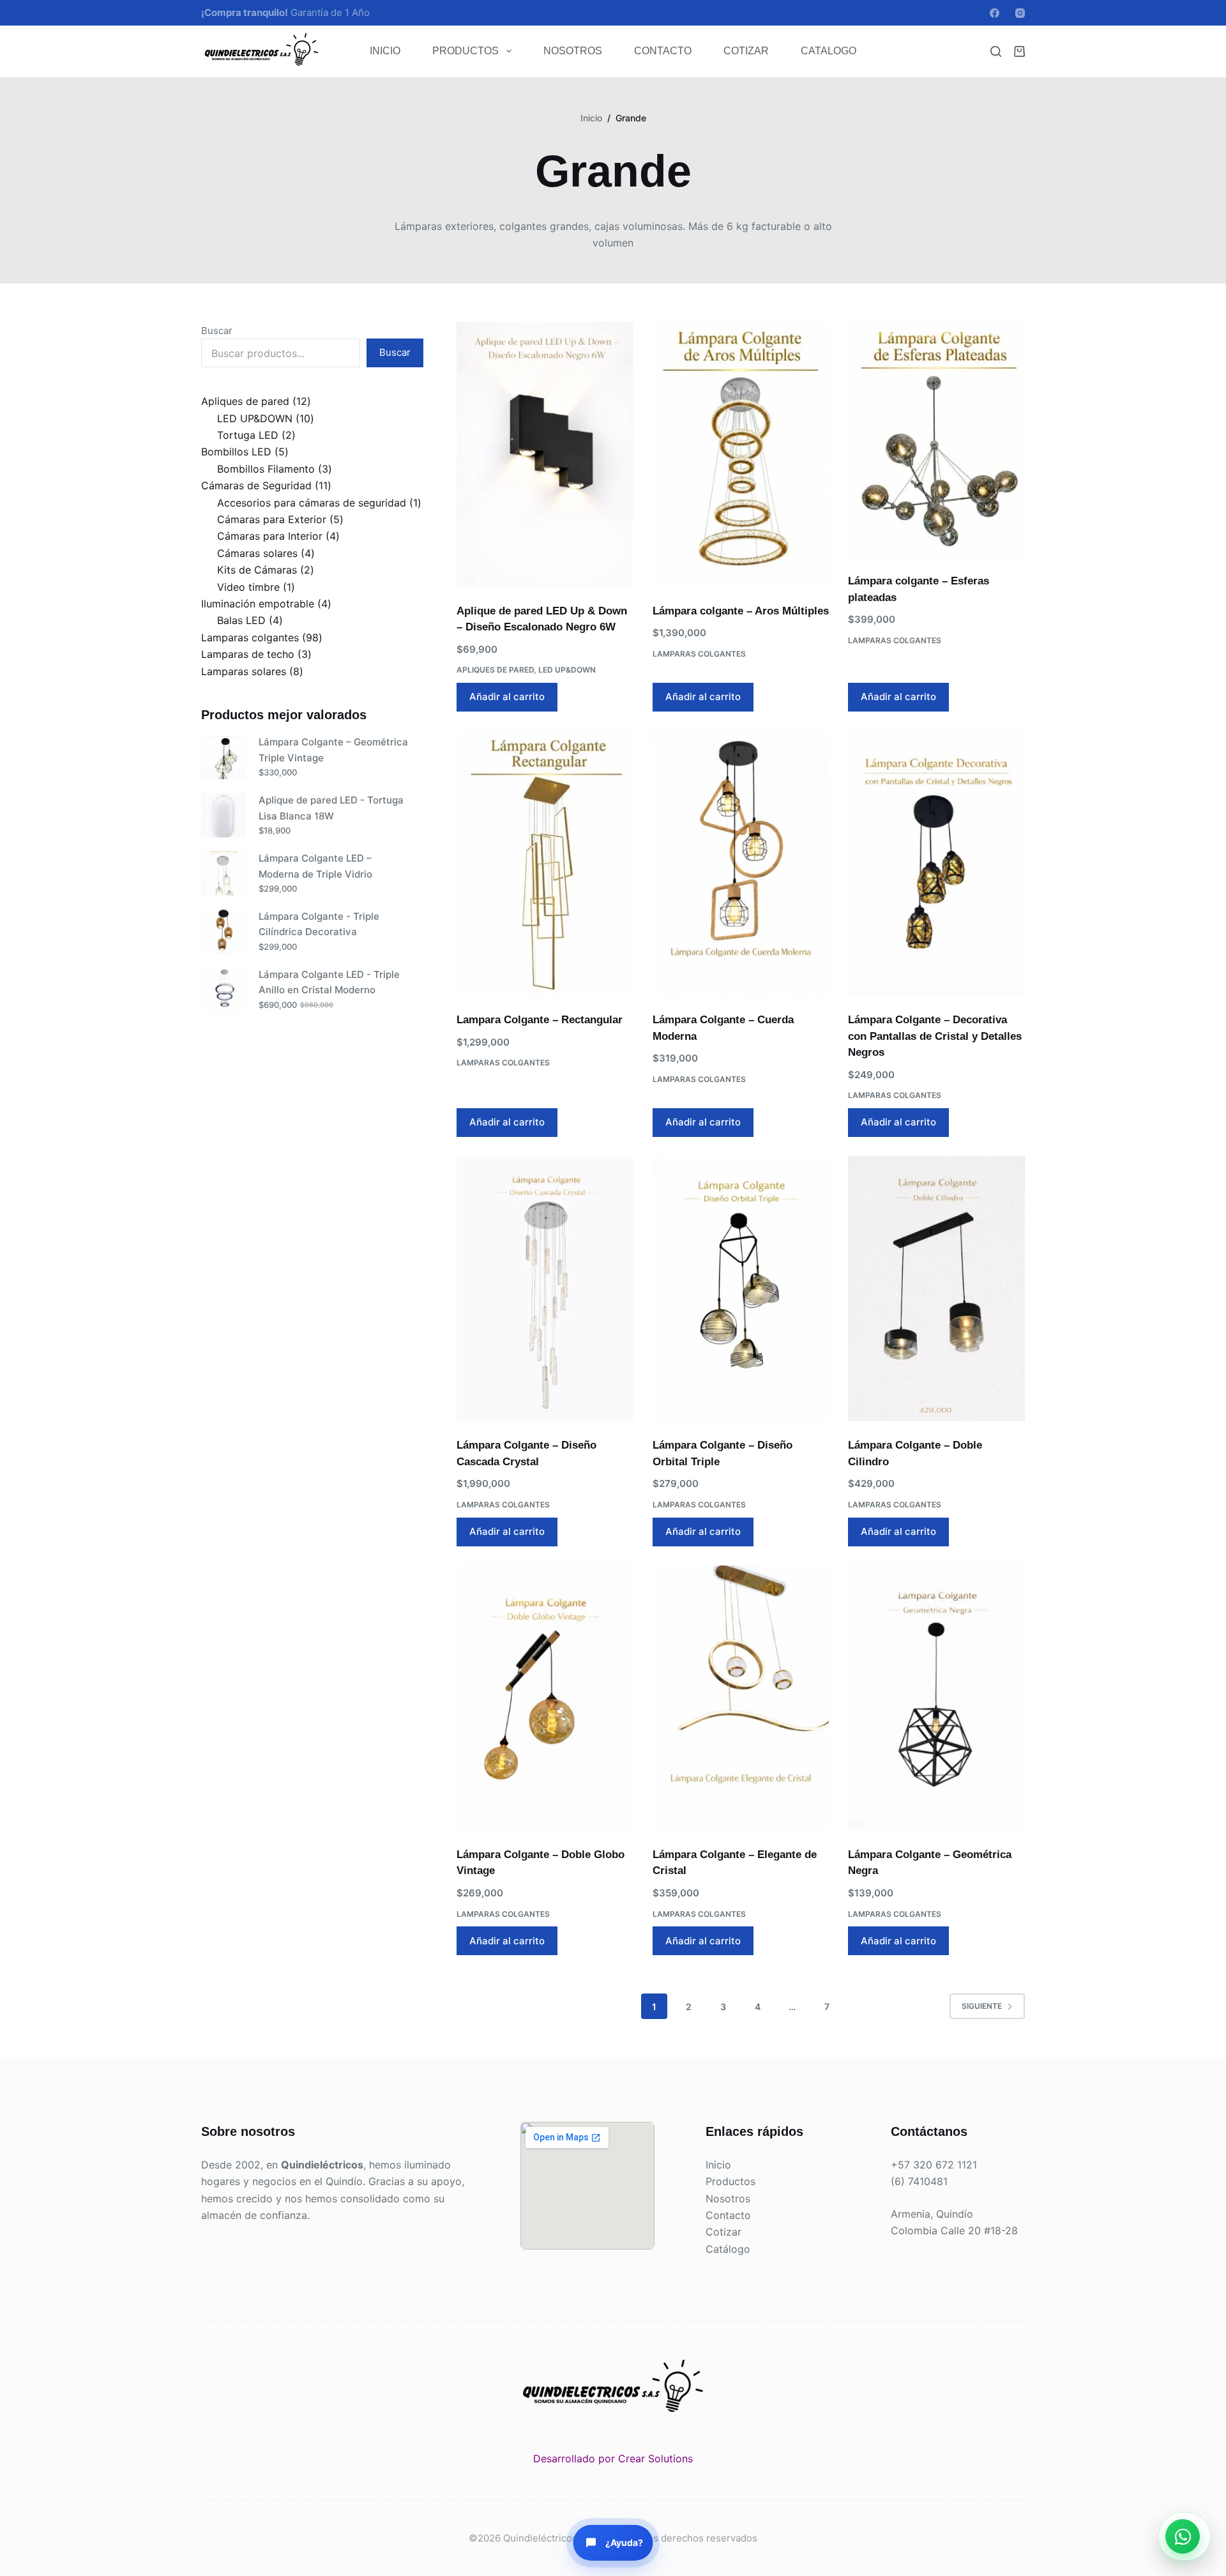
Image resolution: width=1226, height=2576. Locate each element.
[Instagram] (1020, 13)
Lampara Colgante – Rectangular (540, 1020)
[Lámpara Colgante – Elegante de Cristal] (741, 1698)
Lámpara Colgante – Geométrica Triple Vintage (333, 750)
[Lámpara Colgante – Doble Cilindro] (936, 1289)
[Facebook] (995, 13)
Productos (465, 51)
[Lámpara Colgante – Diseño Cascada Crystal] (545, 1289)
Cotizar (746, 51)
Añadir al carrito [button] (507, 697)
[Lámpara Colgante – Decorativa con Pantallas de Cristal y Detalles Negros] (936, 863)
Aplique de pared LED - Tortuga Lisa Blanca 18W (331, 808)
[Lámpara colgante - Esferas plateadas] (936, 440)
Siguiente (982, 2006)
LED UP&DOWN (567, 670)
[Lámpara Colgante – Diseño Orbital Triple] (741, 1289)
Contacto (663, 51)
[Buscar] (996, 51)
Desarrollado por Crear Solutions (613, 2458)
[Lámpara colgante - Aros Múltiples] (741, 454)
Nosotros (573, 51)
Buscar (217, 331)
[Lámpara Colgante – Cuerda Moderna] (741, 863)
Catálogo (728, 2249)
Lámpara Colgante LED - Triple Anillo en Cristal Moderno (329, 982)
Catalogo (829, 51)
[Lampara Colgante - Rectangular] (545, 863)
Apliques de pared (495, 670)
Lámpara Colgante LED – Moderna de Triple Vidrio (315, 866)
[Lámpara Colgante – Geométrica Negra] (936, 1698)
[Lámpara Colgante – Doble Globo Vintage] (545, 1698)
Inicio (385, 51)
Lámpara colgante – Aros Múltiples (741, 611)
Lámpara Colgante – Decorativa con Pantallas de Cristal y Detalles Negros (935, 1036)
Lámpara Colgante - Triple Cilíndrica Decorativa (319, 924)
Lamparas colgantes (699, 654)
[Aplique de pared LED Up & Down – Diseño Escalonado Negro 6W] (545, 454)
